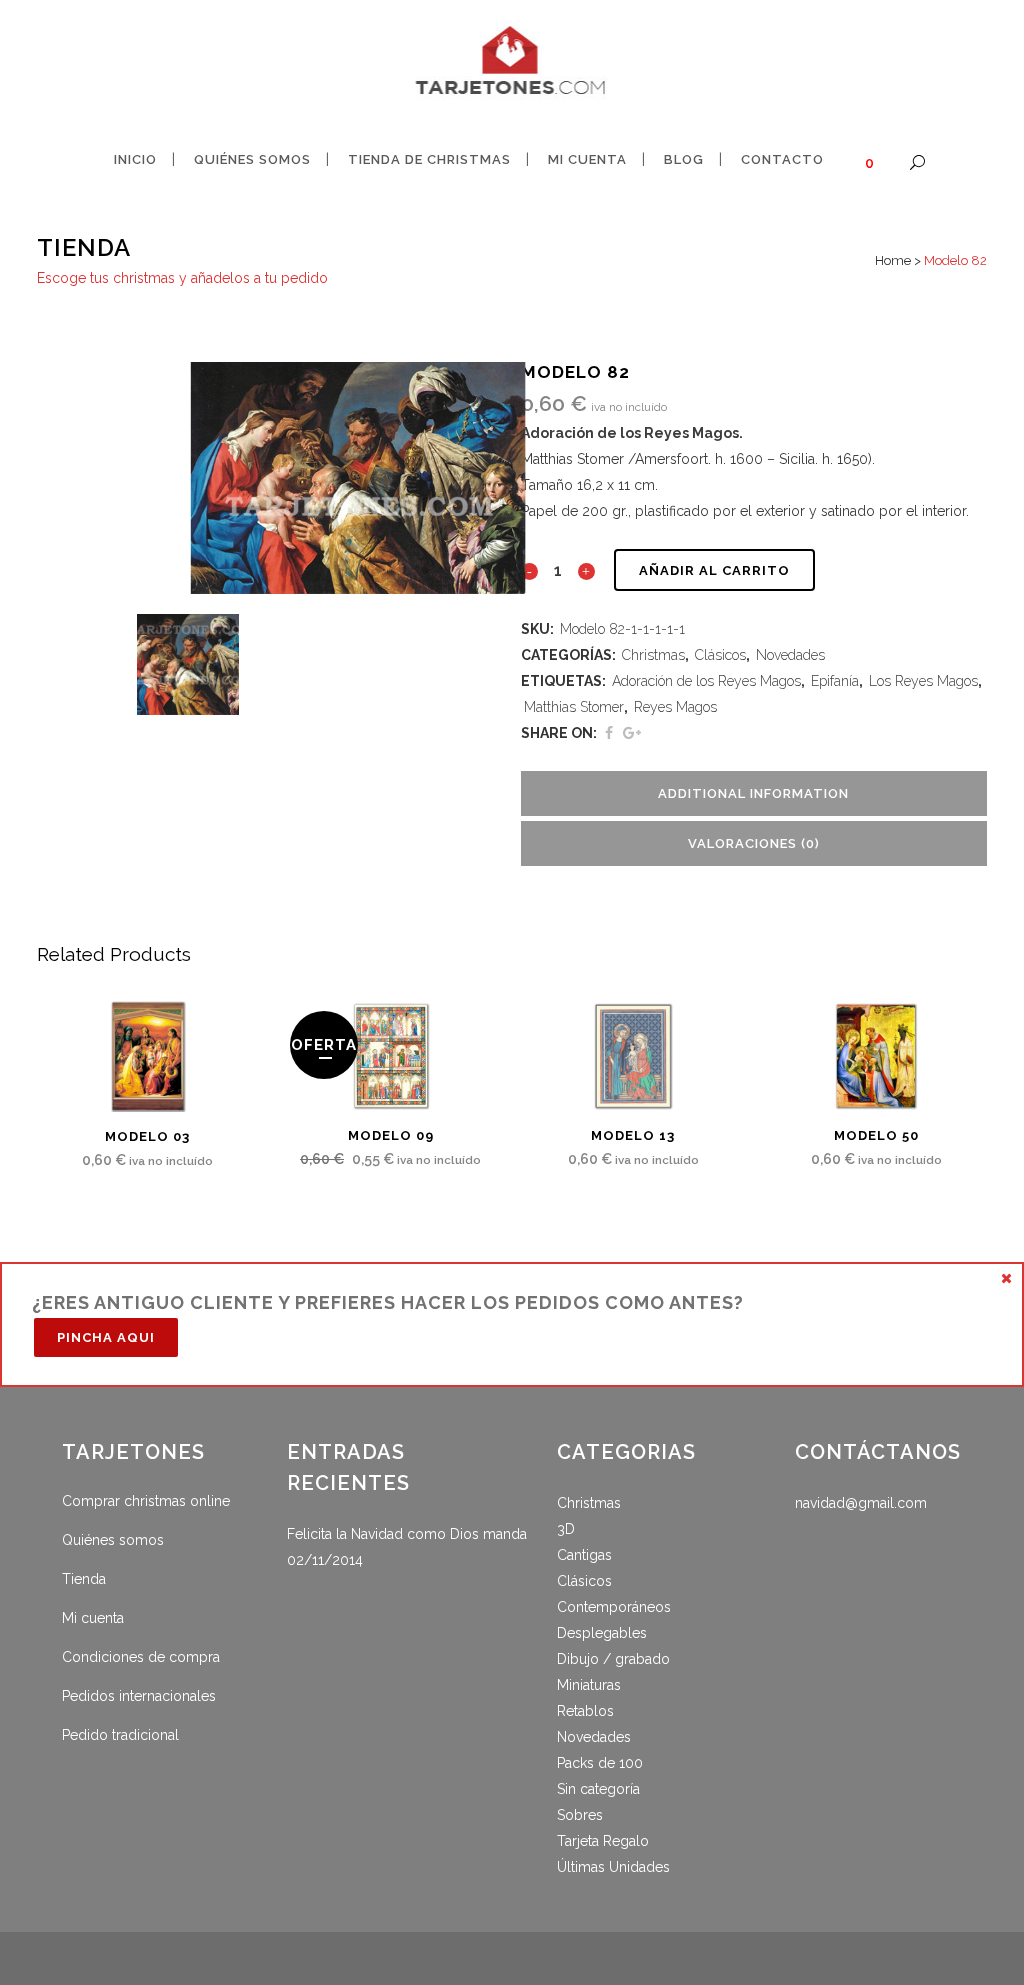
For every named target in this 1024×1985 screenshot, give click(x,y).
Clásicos (720, 655)
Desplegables (602, 1633)
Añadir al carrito (714, 570)
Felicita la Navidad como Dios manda (407, 1534)
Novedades (790, 655)
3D (566, 1529)
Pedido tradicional (120, 1735)
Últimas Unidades (613, 1867)
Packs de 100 (600, 1763)
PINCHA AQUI (106, 1337)
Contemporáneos (614, 1607)
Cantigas (584, 1555)
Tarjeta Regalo (603, 1841)
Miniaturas (589, 1685)
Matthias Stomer (574, 707)
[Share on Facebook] (609, 733)
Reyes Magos (675, 707)
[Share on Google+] (632, 733)
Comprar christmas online (146, 1501)
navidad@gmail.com (861, 1503)
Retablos (585, 1711)
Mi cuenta (93, 1618)
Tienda (84, 1579)
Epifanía (835, 681)
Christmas (653, 655)
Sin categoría (598, 1789)
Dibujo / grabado (613, 1659)
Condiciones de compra (141, 1657)
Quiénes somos (113, 1540)
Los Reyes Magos (923, 681)
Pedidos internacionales (139, 1696)
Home (893, 260)
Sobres (580, 1815)
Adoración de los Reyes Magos (706, 681)
